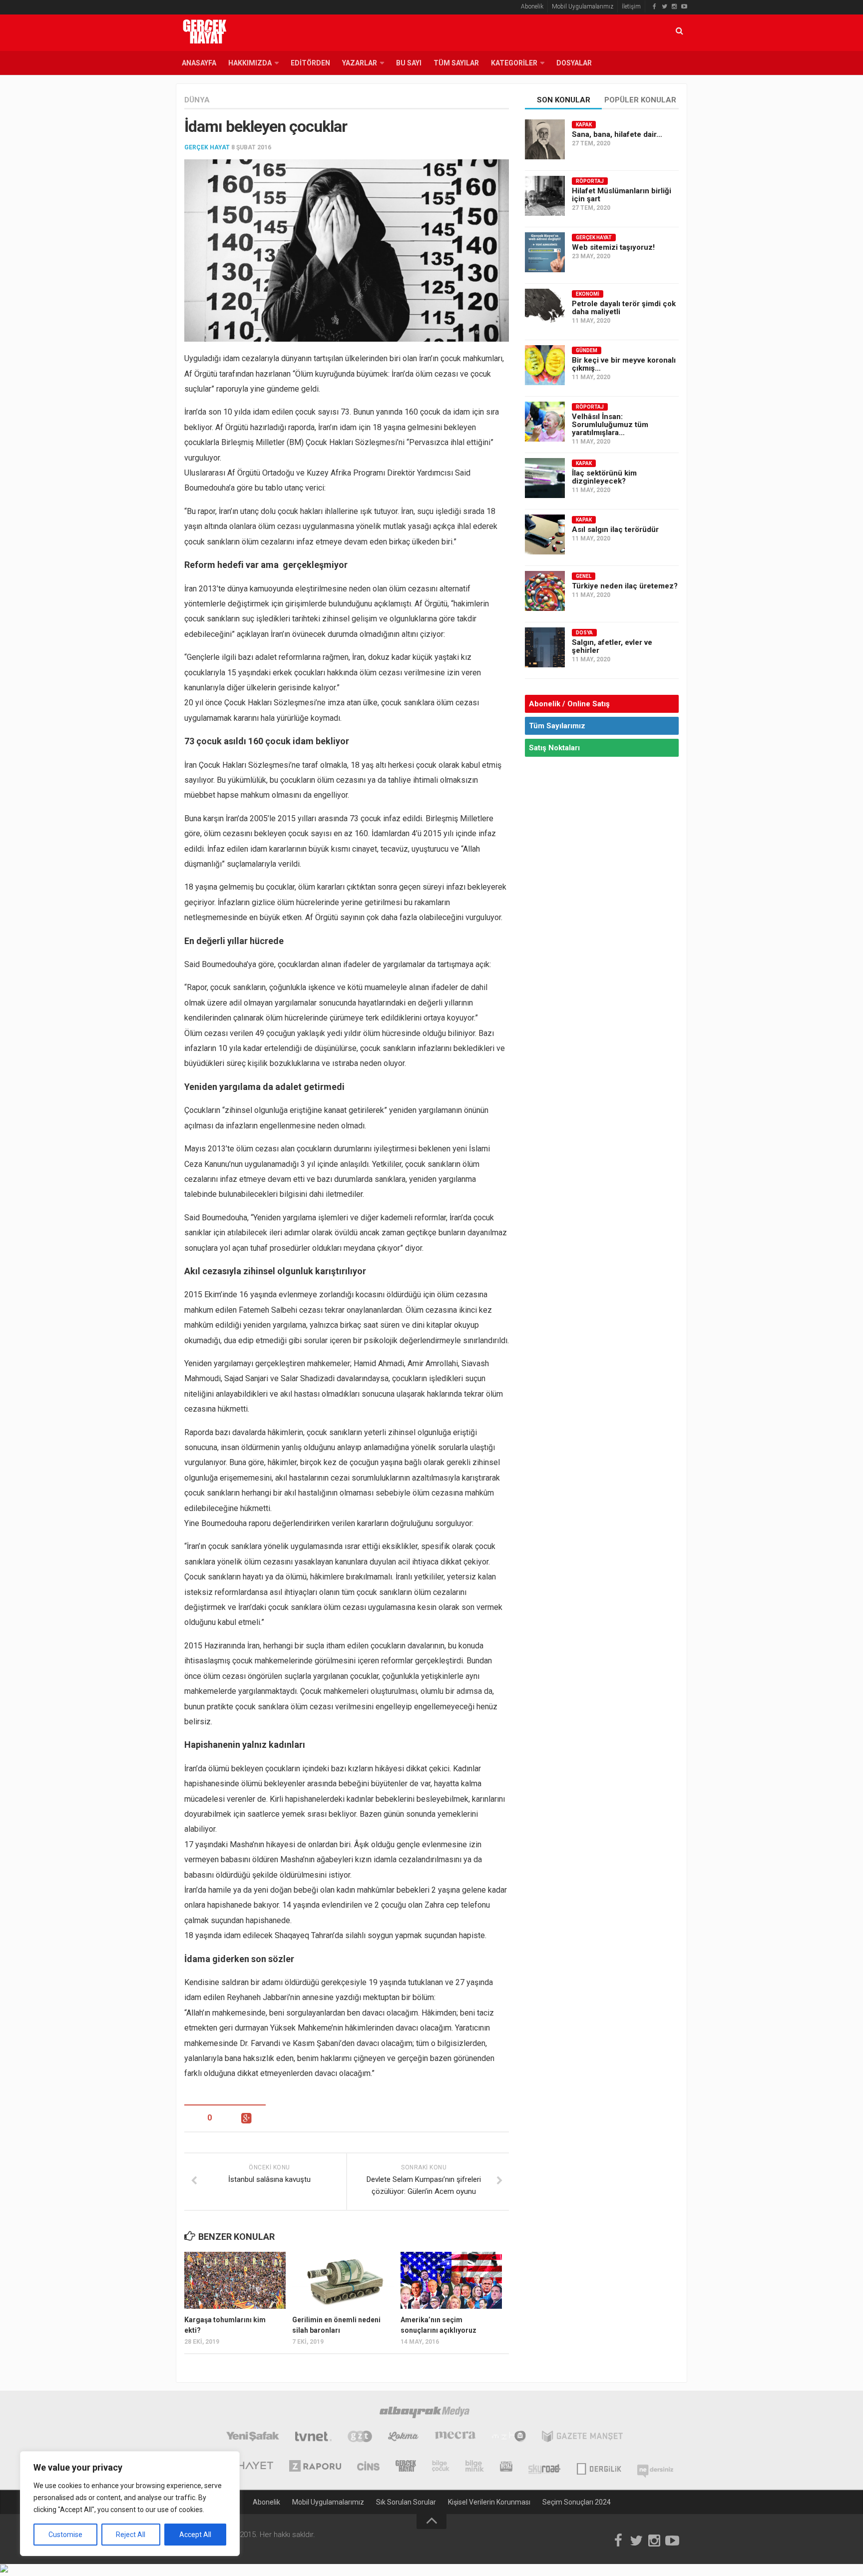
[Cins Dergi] (368, 2467)
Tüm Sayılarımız (557, 726)
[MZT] (509, 2438)
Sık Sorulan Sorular (406, 2502)
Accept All (195, 2535)
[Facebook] (654, 6)
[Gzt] (360, 2438)
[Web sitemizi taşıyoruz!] (545, 252)
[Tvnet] (313, 2438)
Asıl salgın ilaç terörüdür (615, 529)
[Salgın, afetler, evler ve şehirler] (545, 647)
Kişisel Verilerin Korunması (489, 2502)
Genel (584, 576)
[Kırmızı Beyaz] (506, 2467)
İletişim (631, 6)
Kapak (584, 125)
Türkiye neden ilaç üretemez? (625, 586)
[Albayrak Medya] (425, 2414)
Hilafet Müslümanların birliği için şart (622, 195)
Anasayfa (199, 63)
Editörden (310, 63)
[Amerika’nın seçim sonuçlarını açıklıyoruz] (451, 2280)
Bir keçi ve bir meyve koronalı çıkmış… (624, 364)
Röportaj (590, 181)
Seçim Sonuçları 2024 (577, 2502)
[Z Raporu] (315, 2467)
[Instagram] (674, 6)
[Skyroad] (545, 2467)
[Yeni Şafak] (252, 2438)
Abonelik (532, 6)
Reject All (131, 2535)
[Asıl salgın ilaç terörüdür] (545, 534)
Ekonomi (588, 294)
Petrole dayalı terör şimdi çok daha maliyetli (624, 308)
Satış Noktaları (554, 748)
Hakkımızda (250, 63)
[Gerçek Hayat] (406, 2467)
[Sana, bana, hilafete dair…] (545, 139)
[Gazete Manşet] (582, 2438)
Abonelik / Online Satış (569, 704)
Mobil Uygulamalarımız (583, 6)
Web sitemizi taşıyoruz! (613, 247)
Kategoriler (514, 63)
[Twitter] (664, 6)
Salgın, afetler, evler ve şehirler (612, 646)
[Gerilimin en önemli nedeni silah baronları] (343, 2280)
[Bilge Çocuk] (441, 2467)
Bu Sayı (409, 63)
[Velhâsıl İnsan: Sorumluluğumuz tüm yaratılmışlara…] (545, 422)
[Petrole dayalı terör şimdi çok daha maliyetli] (545, 309)
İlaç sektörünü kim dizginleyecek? (604, 477)
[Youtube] (684, 6)
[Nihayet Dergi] (249, 2467)
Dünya (197, 100)
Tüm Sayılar (456, 63)
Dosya (584, 633)
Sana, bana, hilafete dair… (617, 134)
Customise (65, 2535)
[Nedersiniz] (655, 2467)
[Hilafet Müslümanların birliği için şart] (545, 196)
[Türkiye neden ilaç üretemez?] (545, 591)
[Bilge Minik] (475, 2467)
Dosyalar (574, 63)
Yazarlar (360, 63)
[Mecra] (455, 2438)
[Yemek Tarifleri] (403, 2438)
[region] (130, 2504)
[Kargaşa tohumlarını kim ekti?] (235, 2280)
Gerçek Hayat (207, 147)
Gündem (587, 350)
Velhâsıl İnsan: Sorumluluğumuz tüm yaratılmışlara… (610, 425)
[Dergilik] (599, 2467)
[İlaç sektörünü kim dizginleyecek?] (545, 478)
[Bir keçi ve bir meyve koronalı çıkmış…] (545, 365)
